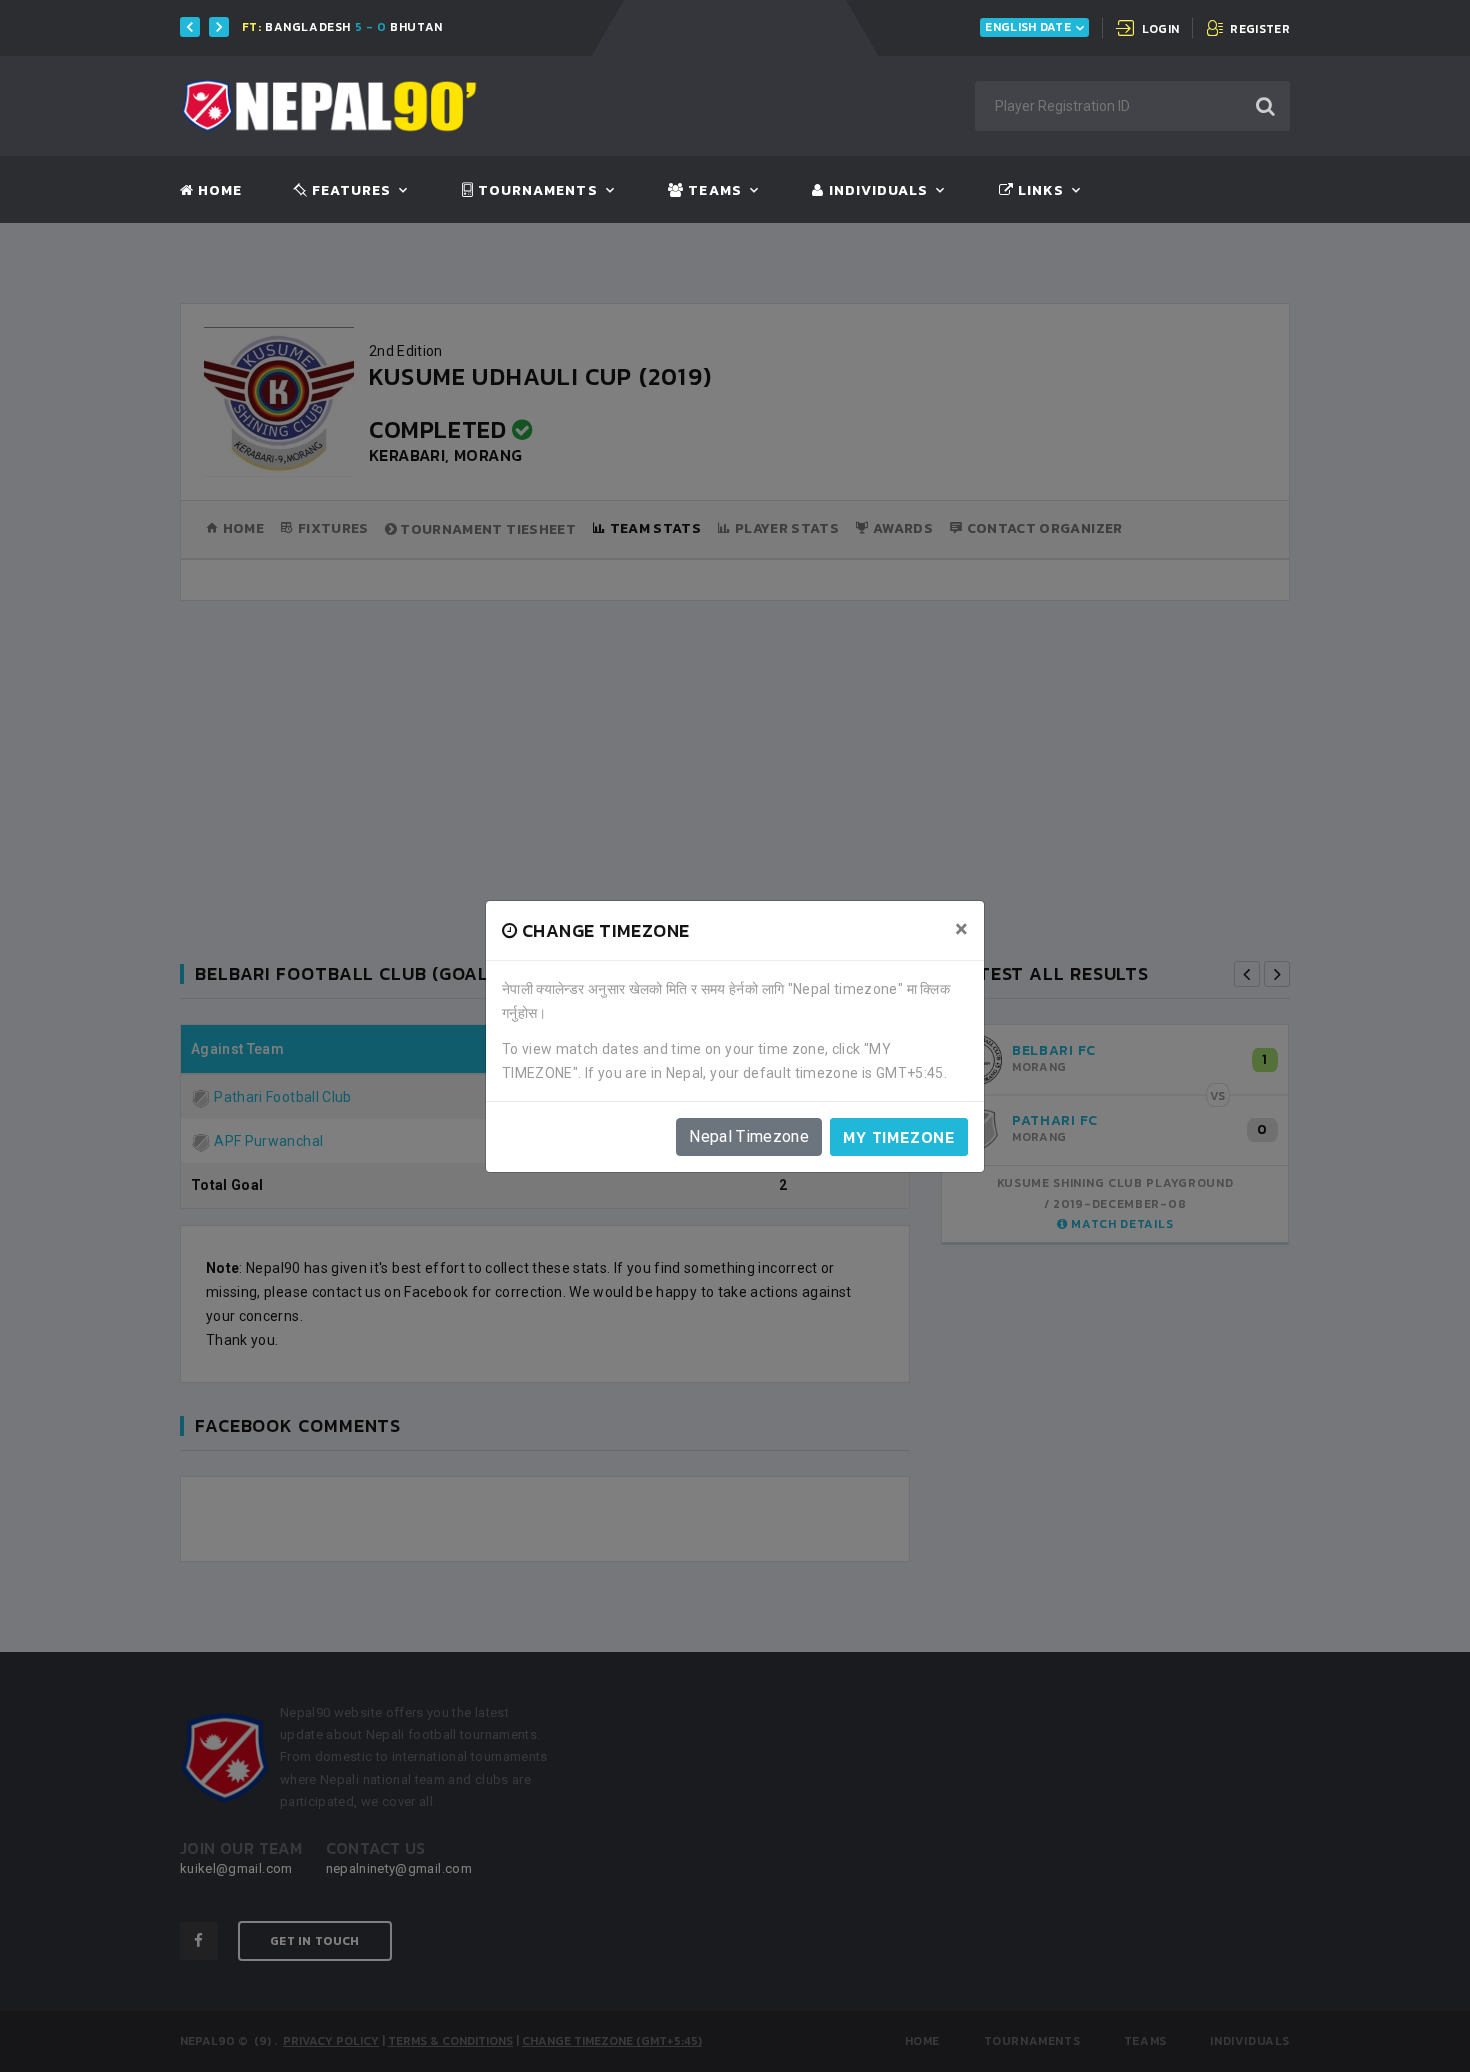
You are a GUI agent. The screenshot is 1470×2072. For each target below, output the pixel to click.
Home (218, 191)
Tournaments (536, 191)
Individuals (876, 191)
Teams (712, 191)
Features (349, 191)
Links (1039, 191)
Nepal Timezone (749, 1136)
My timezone (899, 1137)
